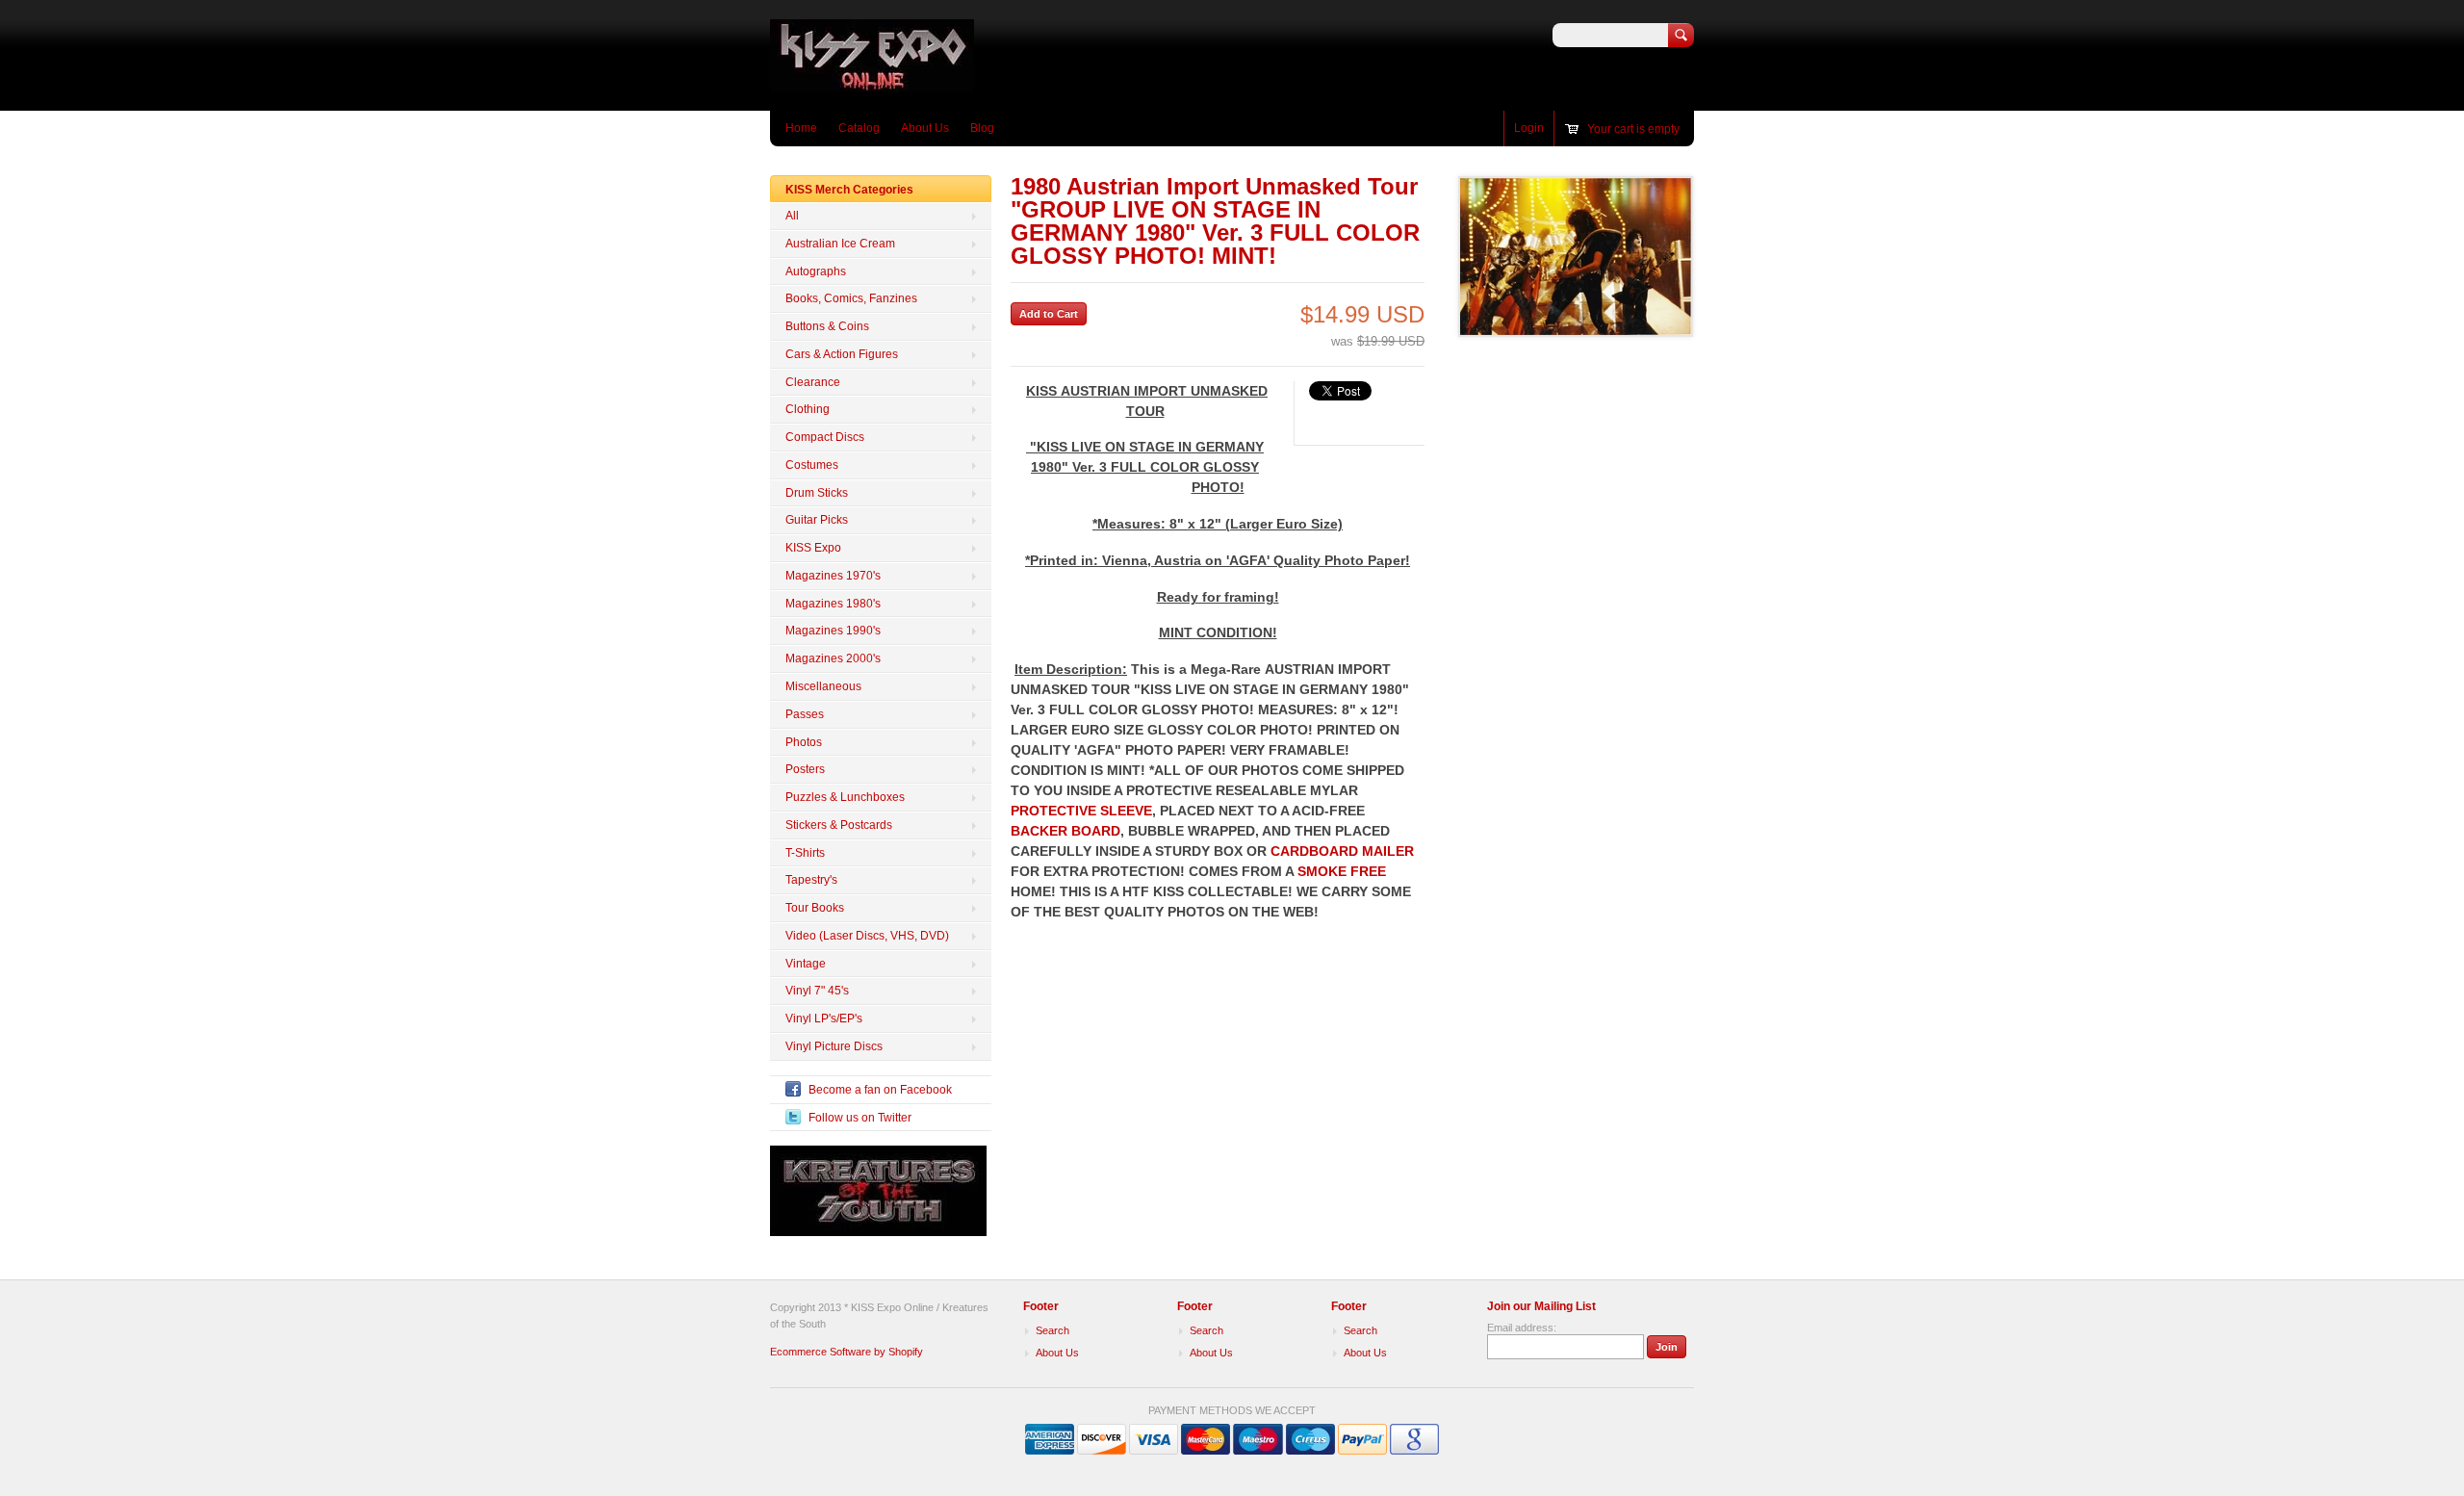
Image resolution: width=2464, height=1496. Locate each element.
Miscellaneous (823, 686)
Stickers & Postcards (839, 825)
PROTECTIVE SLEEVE (1081, 811)
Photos (804, 742)
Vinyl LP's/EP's (824, 1019)
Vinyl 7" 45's (817, 991)
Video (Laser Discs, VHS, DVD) (867, 936)
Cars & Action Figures (842, 354)
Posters (805, 769)
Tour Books (815, 908)
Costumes (812, 465)
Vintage (806, 964)
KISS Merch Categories (849, 190)
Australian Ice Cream (840, 244)
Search (1052, 1330)
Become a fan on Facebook (880, 1090)
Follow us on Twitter (860, 1118)
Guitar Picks (817, 520)
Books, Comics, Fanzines (851, 298)
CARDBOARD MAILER (1342, 851)
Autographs (816, 271)
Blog (982, 128)
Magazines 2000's (833, 658)
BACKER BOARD (1065, 831)
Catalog (859, 128)
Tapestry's (811, 880)
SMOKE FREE (1342, 871)
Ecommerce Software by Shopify (847, 1352)
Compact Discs (825, 437)
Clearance (813, 382)
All (792, 216)
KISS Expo (813, 548)
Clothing (808, 409)
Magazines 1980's (833, 604)
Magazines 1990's (833, 631)
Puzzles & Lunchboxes (845, 797)
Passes (805, 714)
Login (1529, 128)
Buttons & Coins (827, 326)
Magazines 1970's (833, 576)
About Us (925, 128)
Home (801, 128)
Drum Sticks (817, 493)
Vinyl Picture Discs (834, 1046)
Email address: (1522, 1328)
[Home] (872, 82)
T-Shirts (805, 853)
